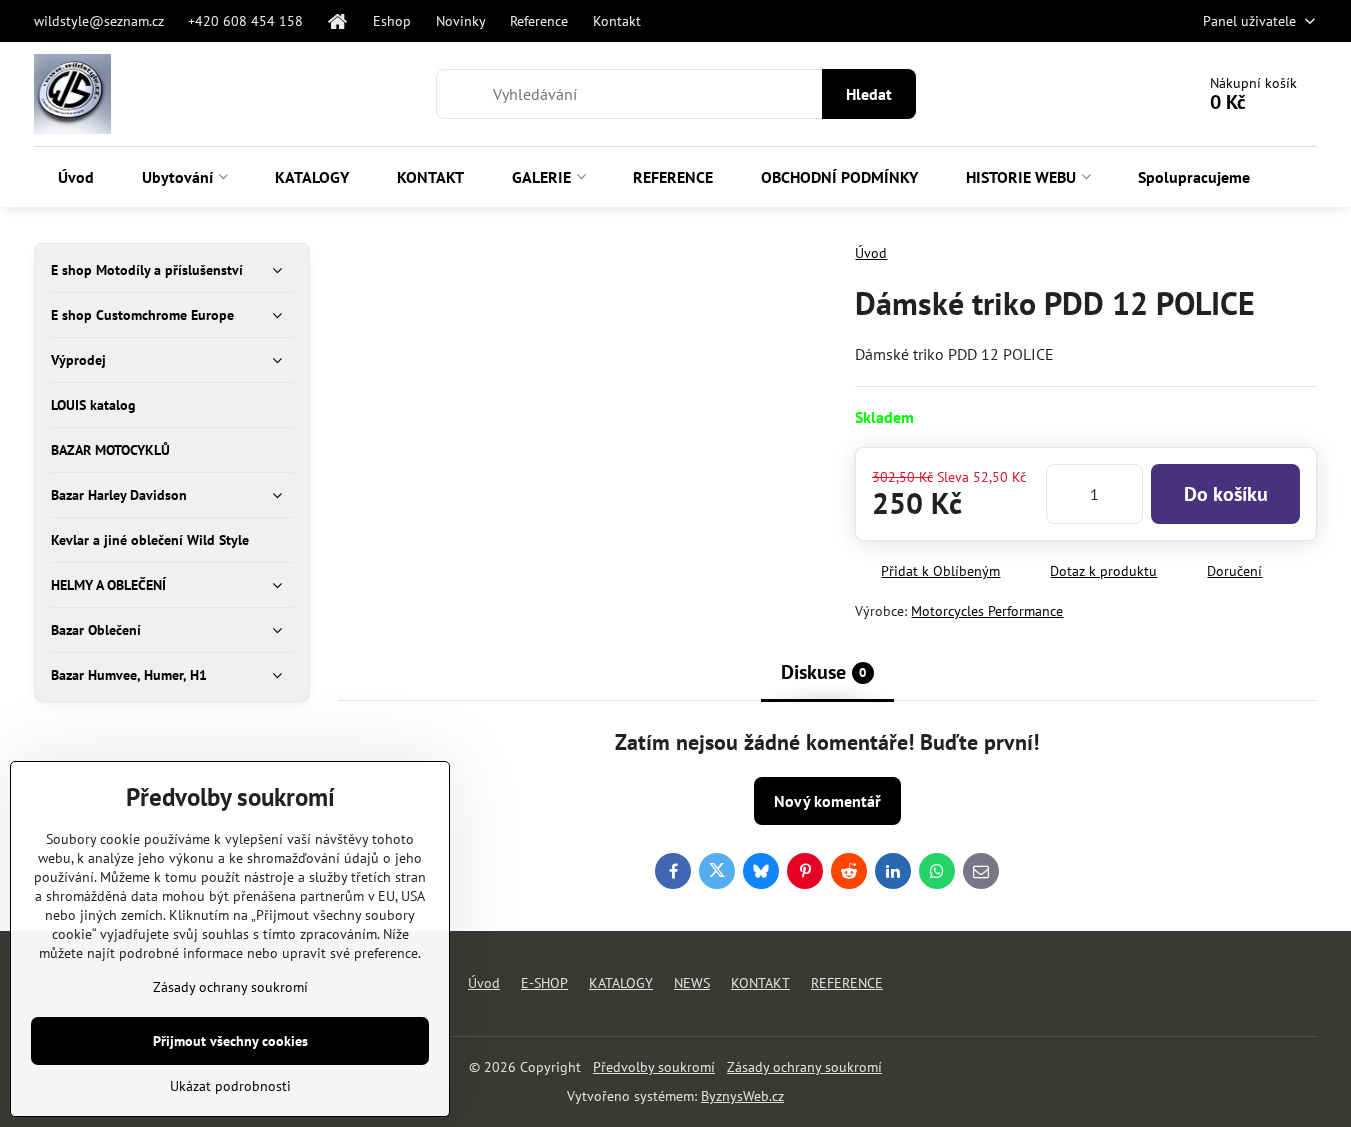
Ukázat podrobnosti (230, 1086)
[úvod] (339, 21)
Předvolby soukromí (654, 1067)
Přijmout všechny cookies (230, 1041)
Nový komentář (827, 801)
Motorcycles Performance (987, 611)
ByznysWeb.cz (742, 1096)
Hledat (869, 94)
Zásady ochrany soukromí (804, 1067)
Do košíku (1226, 494)
